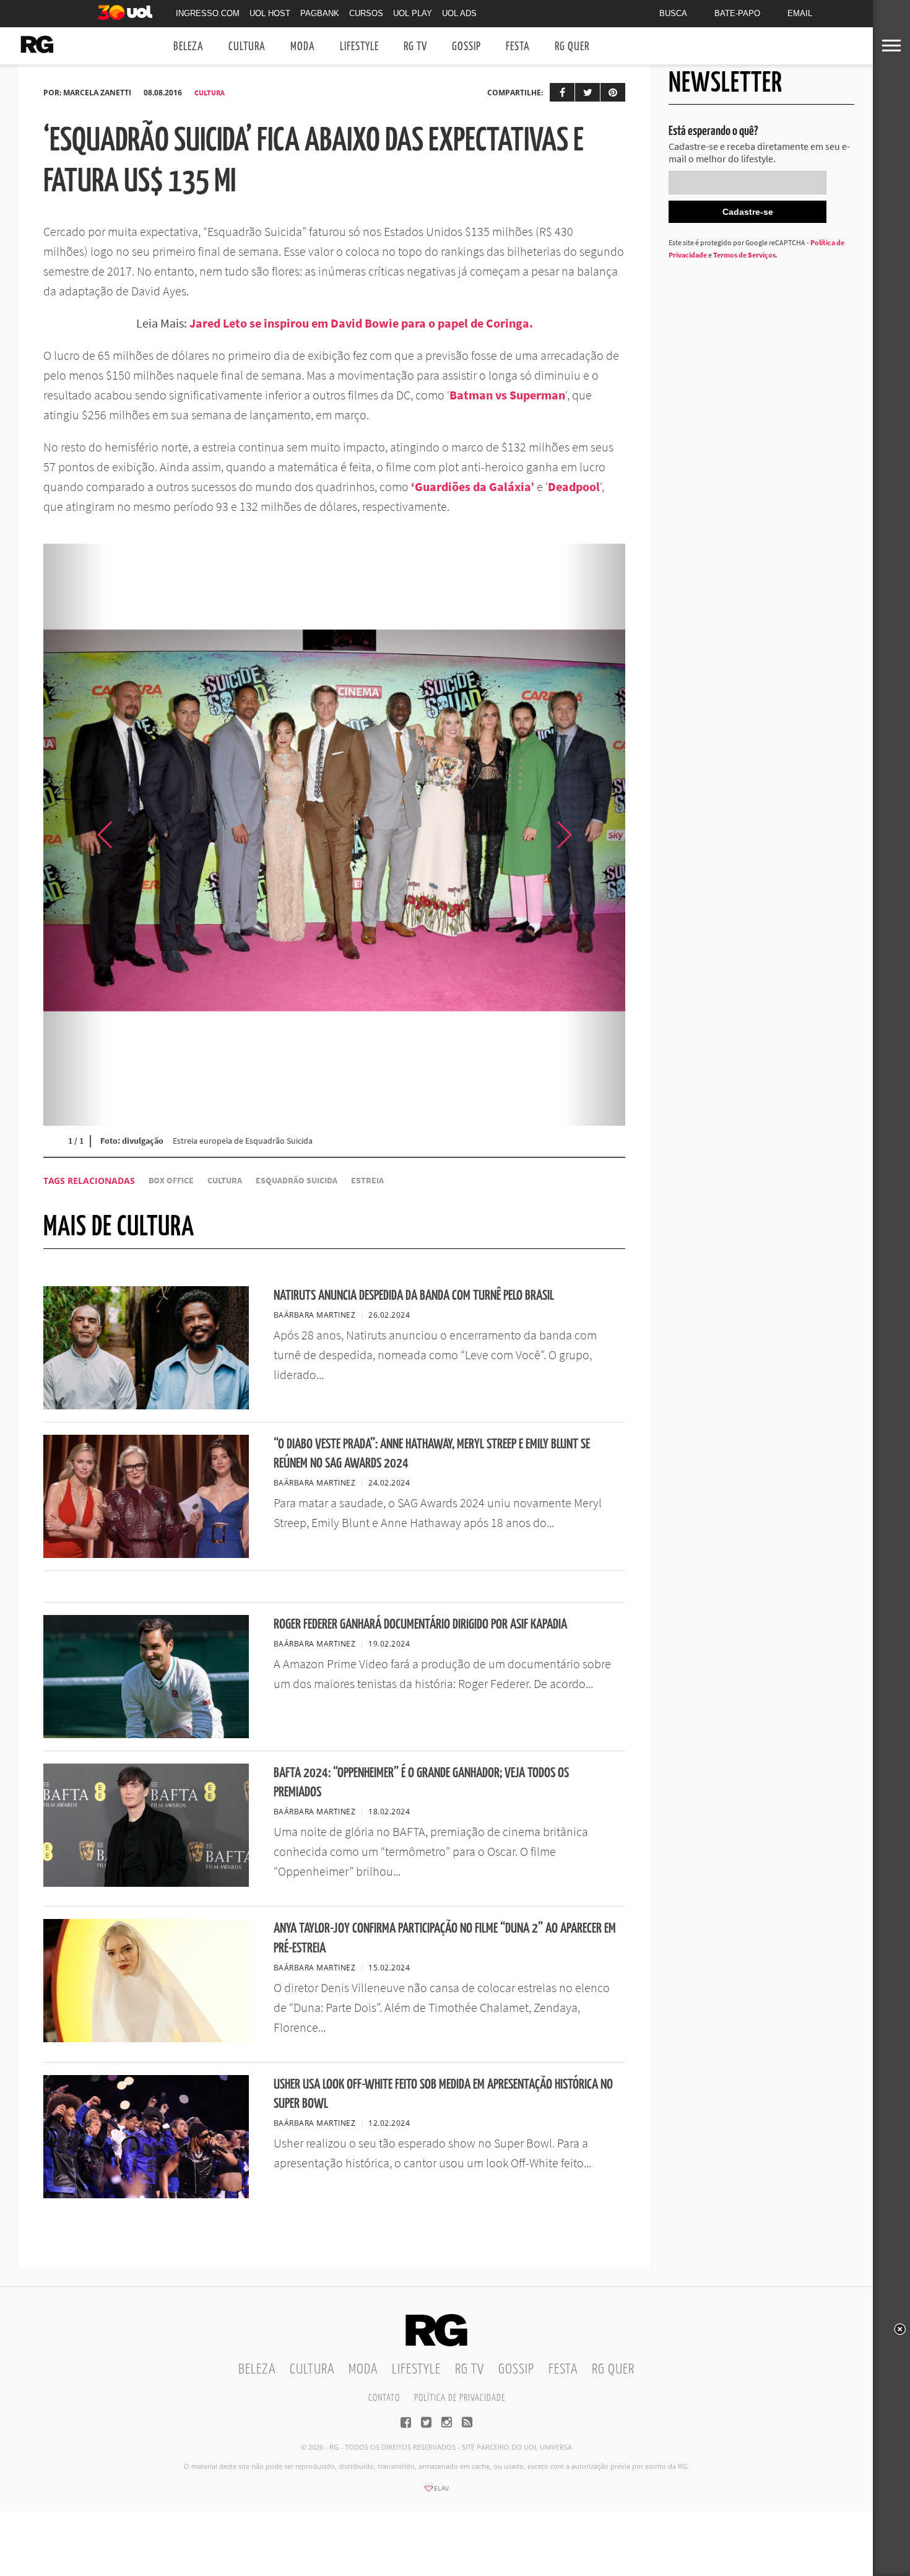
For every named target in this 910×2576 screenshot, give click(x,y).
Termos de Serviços (744, 255)
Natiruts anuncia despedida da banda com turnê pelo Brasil (414, 1296)
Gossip (466, 47)
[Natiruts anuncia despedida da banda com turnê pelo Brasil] (146, 1406)
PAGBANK (320, 13)
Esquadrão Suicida (297, 1181)
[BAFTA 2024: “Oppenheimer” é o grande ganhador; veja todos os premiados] (146, 1883)
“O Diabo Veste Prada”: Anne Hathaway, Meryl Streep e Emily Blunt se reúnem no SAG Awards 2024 (432, 1454)
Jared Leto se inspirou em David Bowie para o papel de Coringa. (361, 323)
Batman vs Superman (507, 395)
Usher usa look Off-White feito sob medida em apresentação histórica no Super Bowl (443, 2094)
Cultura (247, 47)
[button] (594, 835)
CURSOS (366, 13)
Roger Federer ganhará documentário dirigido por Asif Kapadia (420, 1625)
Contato (384, 2398)
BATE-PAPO (737, 13)
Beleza (188, 47)
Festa (518, 47)
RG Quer (572, 47)
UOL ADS (459, 13)
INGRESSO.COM (208, 13)
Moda (303, 47)
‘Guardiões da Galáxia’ (473, 486)
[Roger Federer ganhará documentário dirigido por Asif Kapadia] (146, 1734)
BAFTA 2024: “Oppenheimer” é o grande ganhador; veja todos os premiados (421, 1783)
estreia (367, 1181)
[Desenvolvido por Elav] (436, 2492)
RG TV (415, 47)
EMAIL (800, 13)
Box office (171, 1181)
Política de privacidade (460, 2398)
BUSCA (673, 13)
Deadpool (574, 486)
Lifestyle (359, 47)
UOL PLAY (413, 13)
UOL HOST (270, 13)
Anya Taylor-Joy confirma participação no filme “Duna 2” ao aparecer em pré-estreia (445, 1938)
